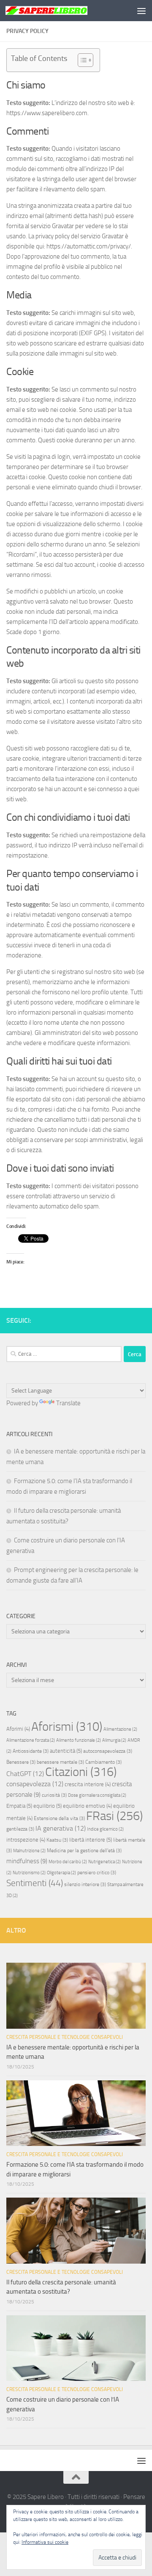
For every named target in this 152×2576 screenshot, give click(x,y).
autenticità (66, 1751)
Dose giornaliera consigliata (97, 1795)
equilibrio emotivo (87, 1806)
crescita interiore (88, 1784)
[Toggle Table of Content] (81, 60)
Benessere (21, 1762)
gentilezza (20, 1829)
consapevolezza (35, 1784)
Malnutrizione (29, 1851)
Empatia (19, 1806)
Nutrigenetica (104, 1862)
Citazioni (81, 1772)
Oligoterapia (61, 1873)
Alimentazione (120, 1729)
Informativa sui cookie (45, 2542)
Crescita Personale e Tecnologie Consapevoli (65, 2037)
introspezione (26, 1840)
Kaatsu (57, 1840)
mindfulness (27, 1861)
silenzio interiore (85, 1884)
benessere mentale (60, 1762)
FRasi (114, 1816)
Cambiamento (103, 1762)
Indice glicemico (105, 1829)
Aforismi (67, 1727)
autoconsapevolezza (108, 1751)
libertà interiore (91, 1840)
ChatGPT (25, 1774)
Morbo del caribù (68, 1862)
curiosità (54, 1795)
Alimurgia (114, 1740)
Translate (68, 1403)
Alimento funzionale (79, 1740)
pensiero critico (97, 1873)
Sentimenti (35, 1883)
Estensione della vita (59, 1818)
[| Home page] (60, 10)
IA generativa (61, 1828)
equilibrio (47, 1806)
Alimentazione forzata (31, 1740)
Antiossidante (31, 1751)
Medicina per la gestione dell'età (84, 1851)
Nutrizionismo (29, 1873)
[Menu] (141, 11)
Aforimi (18, 1729)
